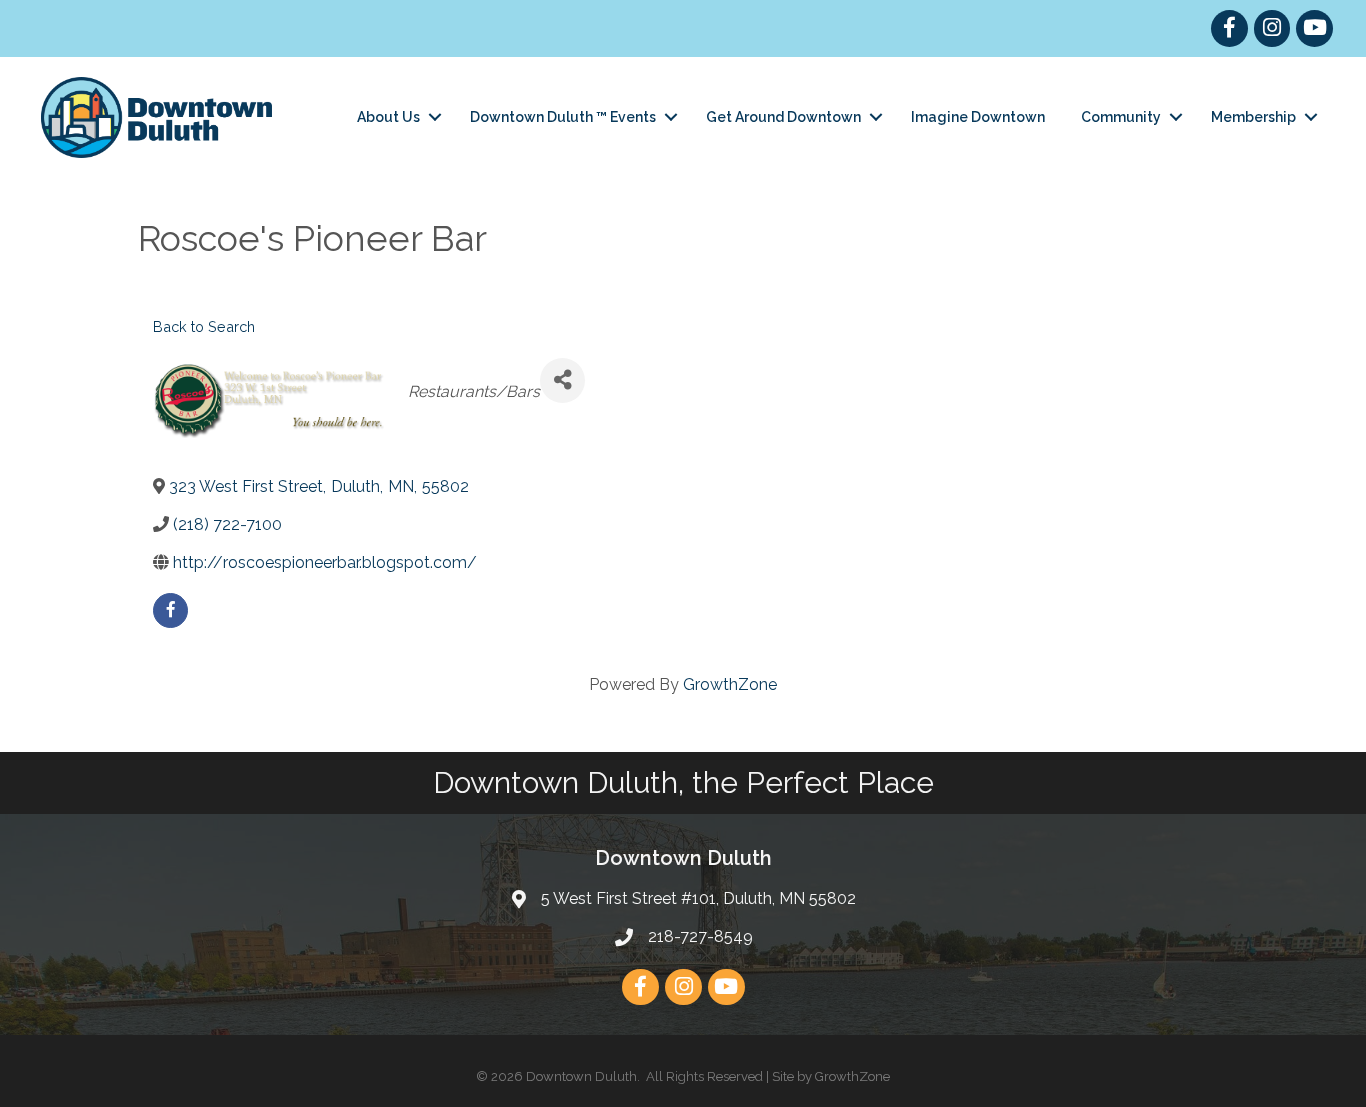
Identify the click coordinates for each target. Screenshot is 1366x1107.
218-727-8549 (700, 936)
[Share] (562, 380)
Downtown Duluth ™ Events (563, 117)
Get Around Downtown (783, 117)
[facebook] (170, 610)
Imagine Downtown (978, 117)
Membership (1253, 117)
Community (1121, 117)
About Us (388, 117)
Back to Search (204, 326)
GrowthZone (730, 684)
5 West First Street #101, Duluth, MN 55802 (698, 898)
